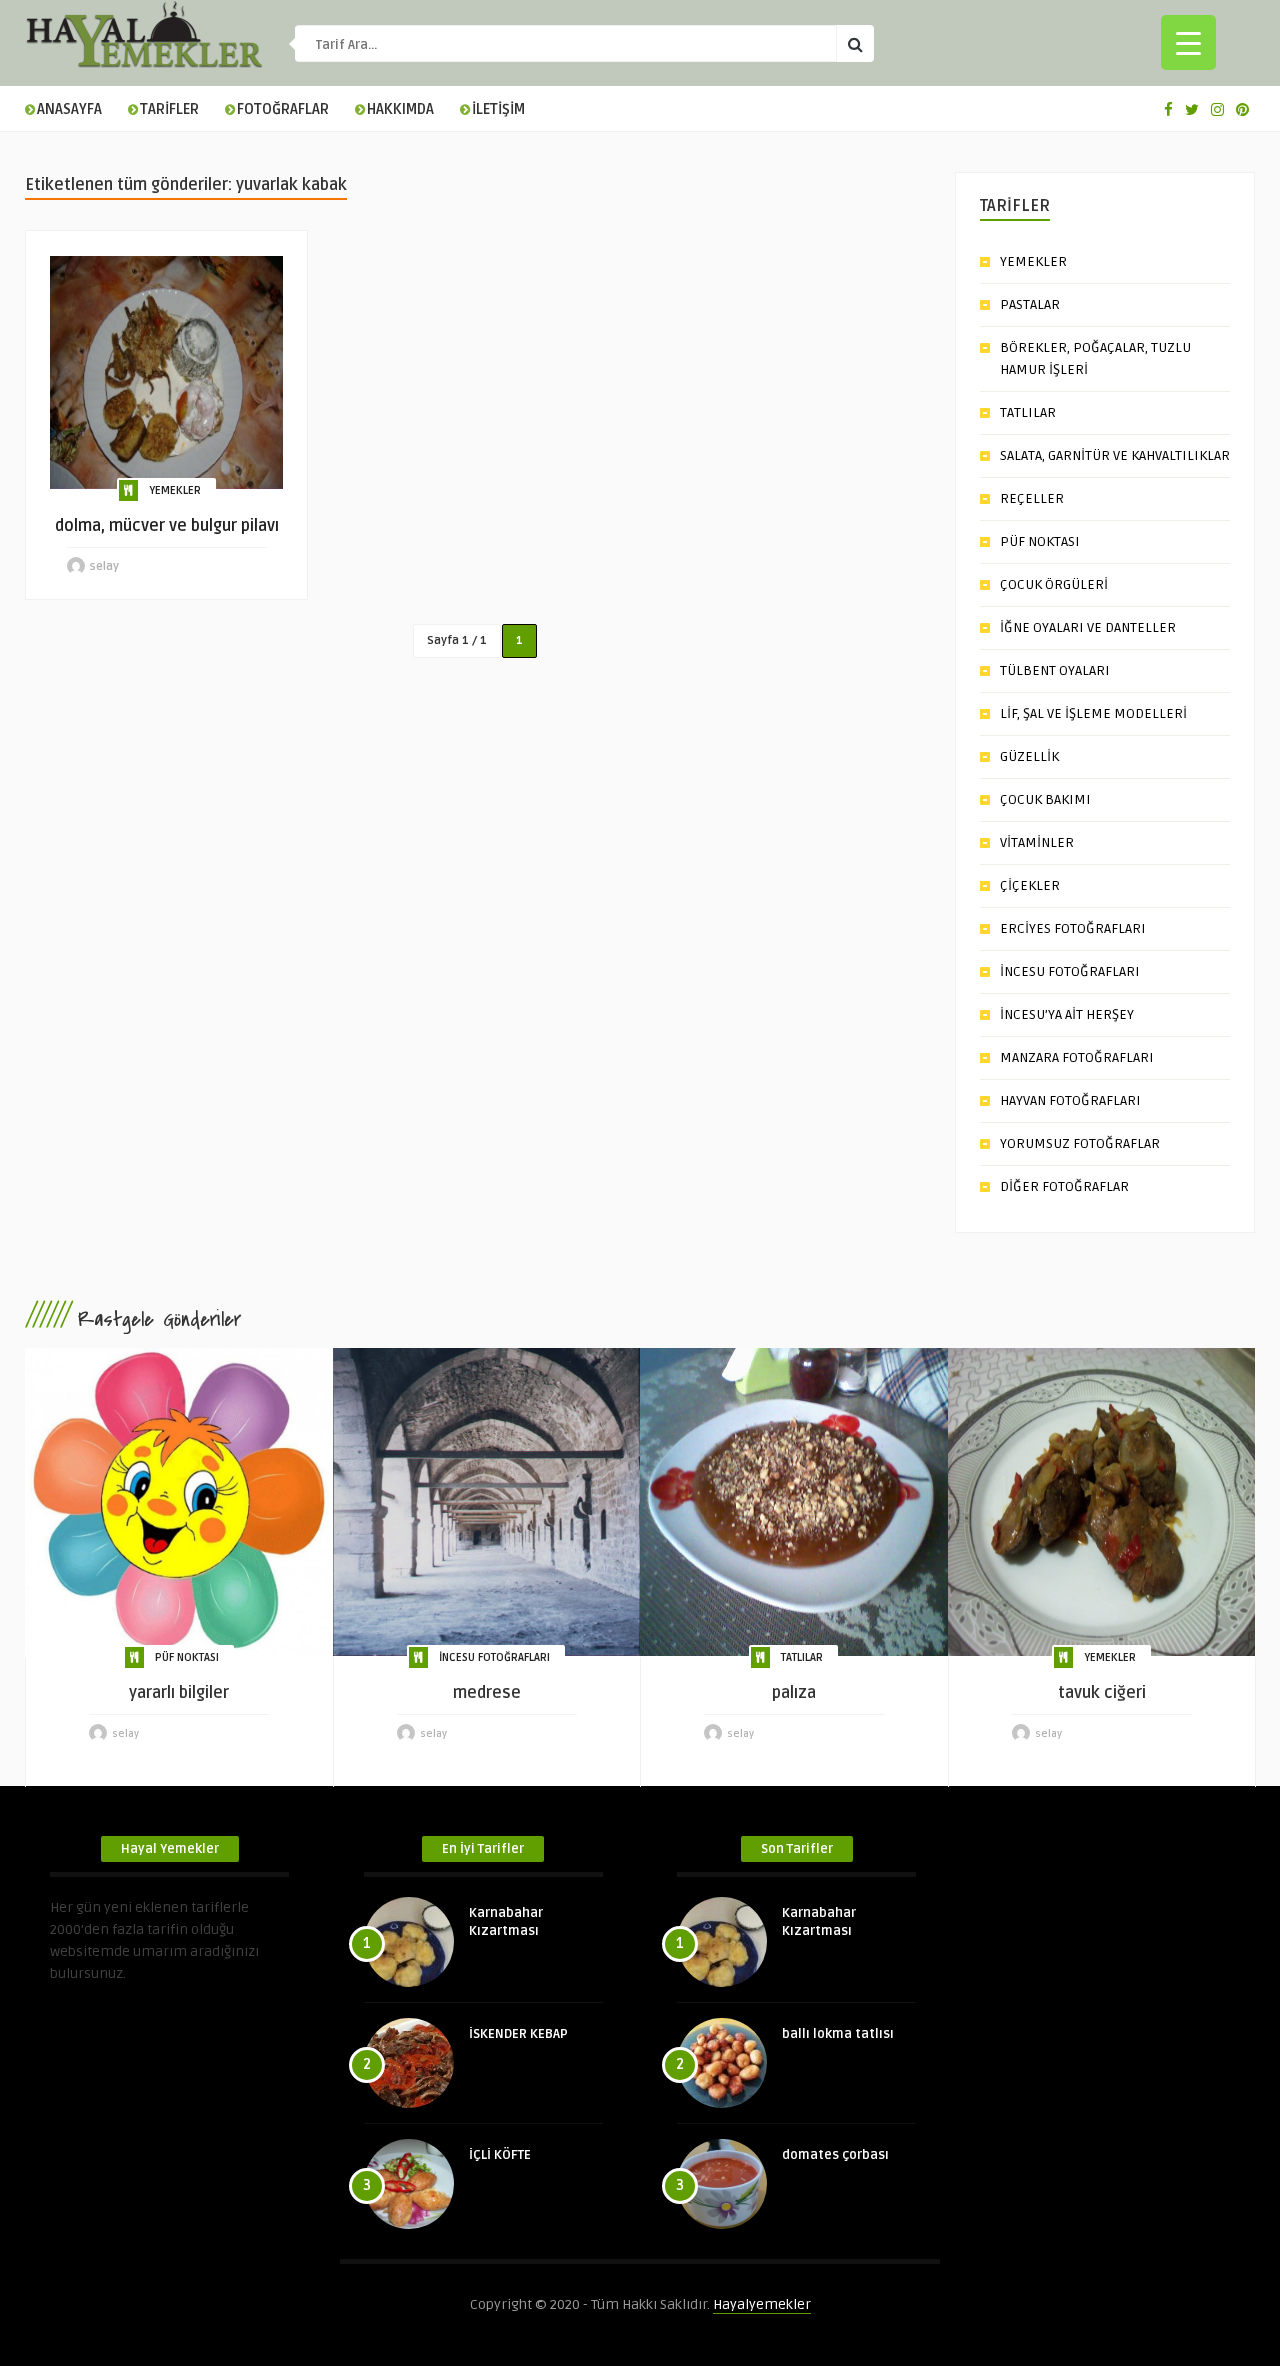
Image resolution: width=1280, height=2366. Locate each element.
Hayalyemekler (762, 2304)
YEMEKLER (175, 490)
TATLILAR (1028, 412)
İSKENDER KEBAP (518, 2034)
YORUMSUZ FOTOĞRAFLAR (1080, 1143)
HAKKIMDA (400, 109)
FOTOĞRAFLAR (283, 109)
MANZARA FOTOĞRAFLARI (1077, 1057)
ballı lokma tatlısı (838, 2034)
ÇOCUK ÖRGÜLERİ (1054, 584)
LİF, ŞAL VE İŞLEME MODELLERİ (1093, 713)
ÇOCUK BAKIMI (1045, 799)
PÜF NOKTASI (1040, 541)
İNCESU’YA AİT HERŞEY (1067, 1014)
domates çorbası (835, 2155)
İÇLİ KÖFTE (500, 2155)
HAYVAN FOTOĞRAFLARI (1070, 1100)
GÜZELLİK (1029, 756)
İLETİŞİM (498, 109)
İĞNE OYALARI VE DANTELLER (1088, 627)
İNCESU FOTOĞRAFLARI (1070, 971)
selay (104, 566)
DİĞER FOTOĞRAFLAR (1064, 1186)
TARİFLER (169, 109)
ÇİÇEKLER (1030, 885)
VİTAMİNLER (1037, 842)
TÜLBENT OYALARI (1055, 670)
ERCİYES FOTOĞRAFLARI (1073, 928)
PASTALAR (1030, 304)
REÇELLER (1032, 498)
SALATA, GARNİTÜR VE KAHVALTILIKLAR (1115, 455)
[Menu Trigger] (1188, 42)
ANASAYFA (69, 109)
